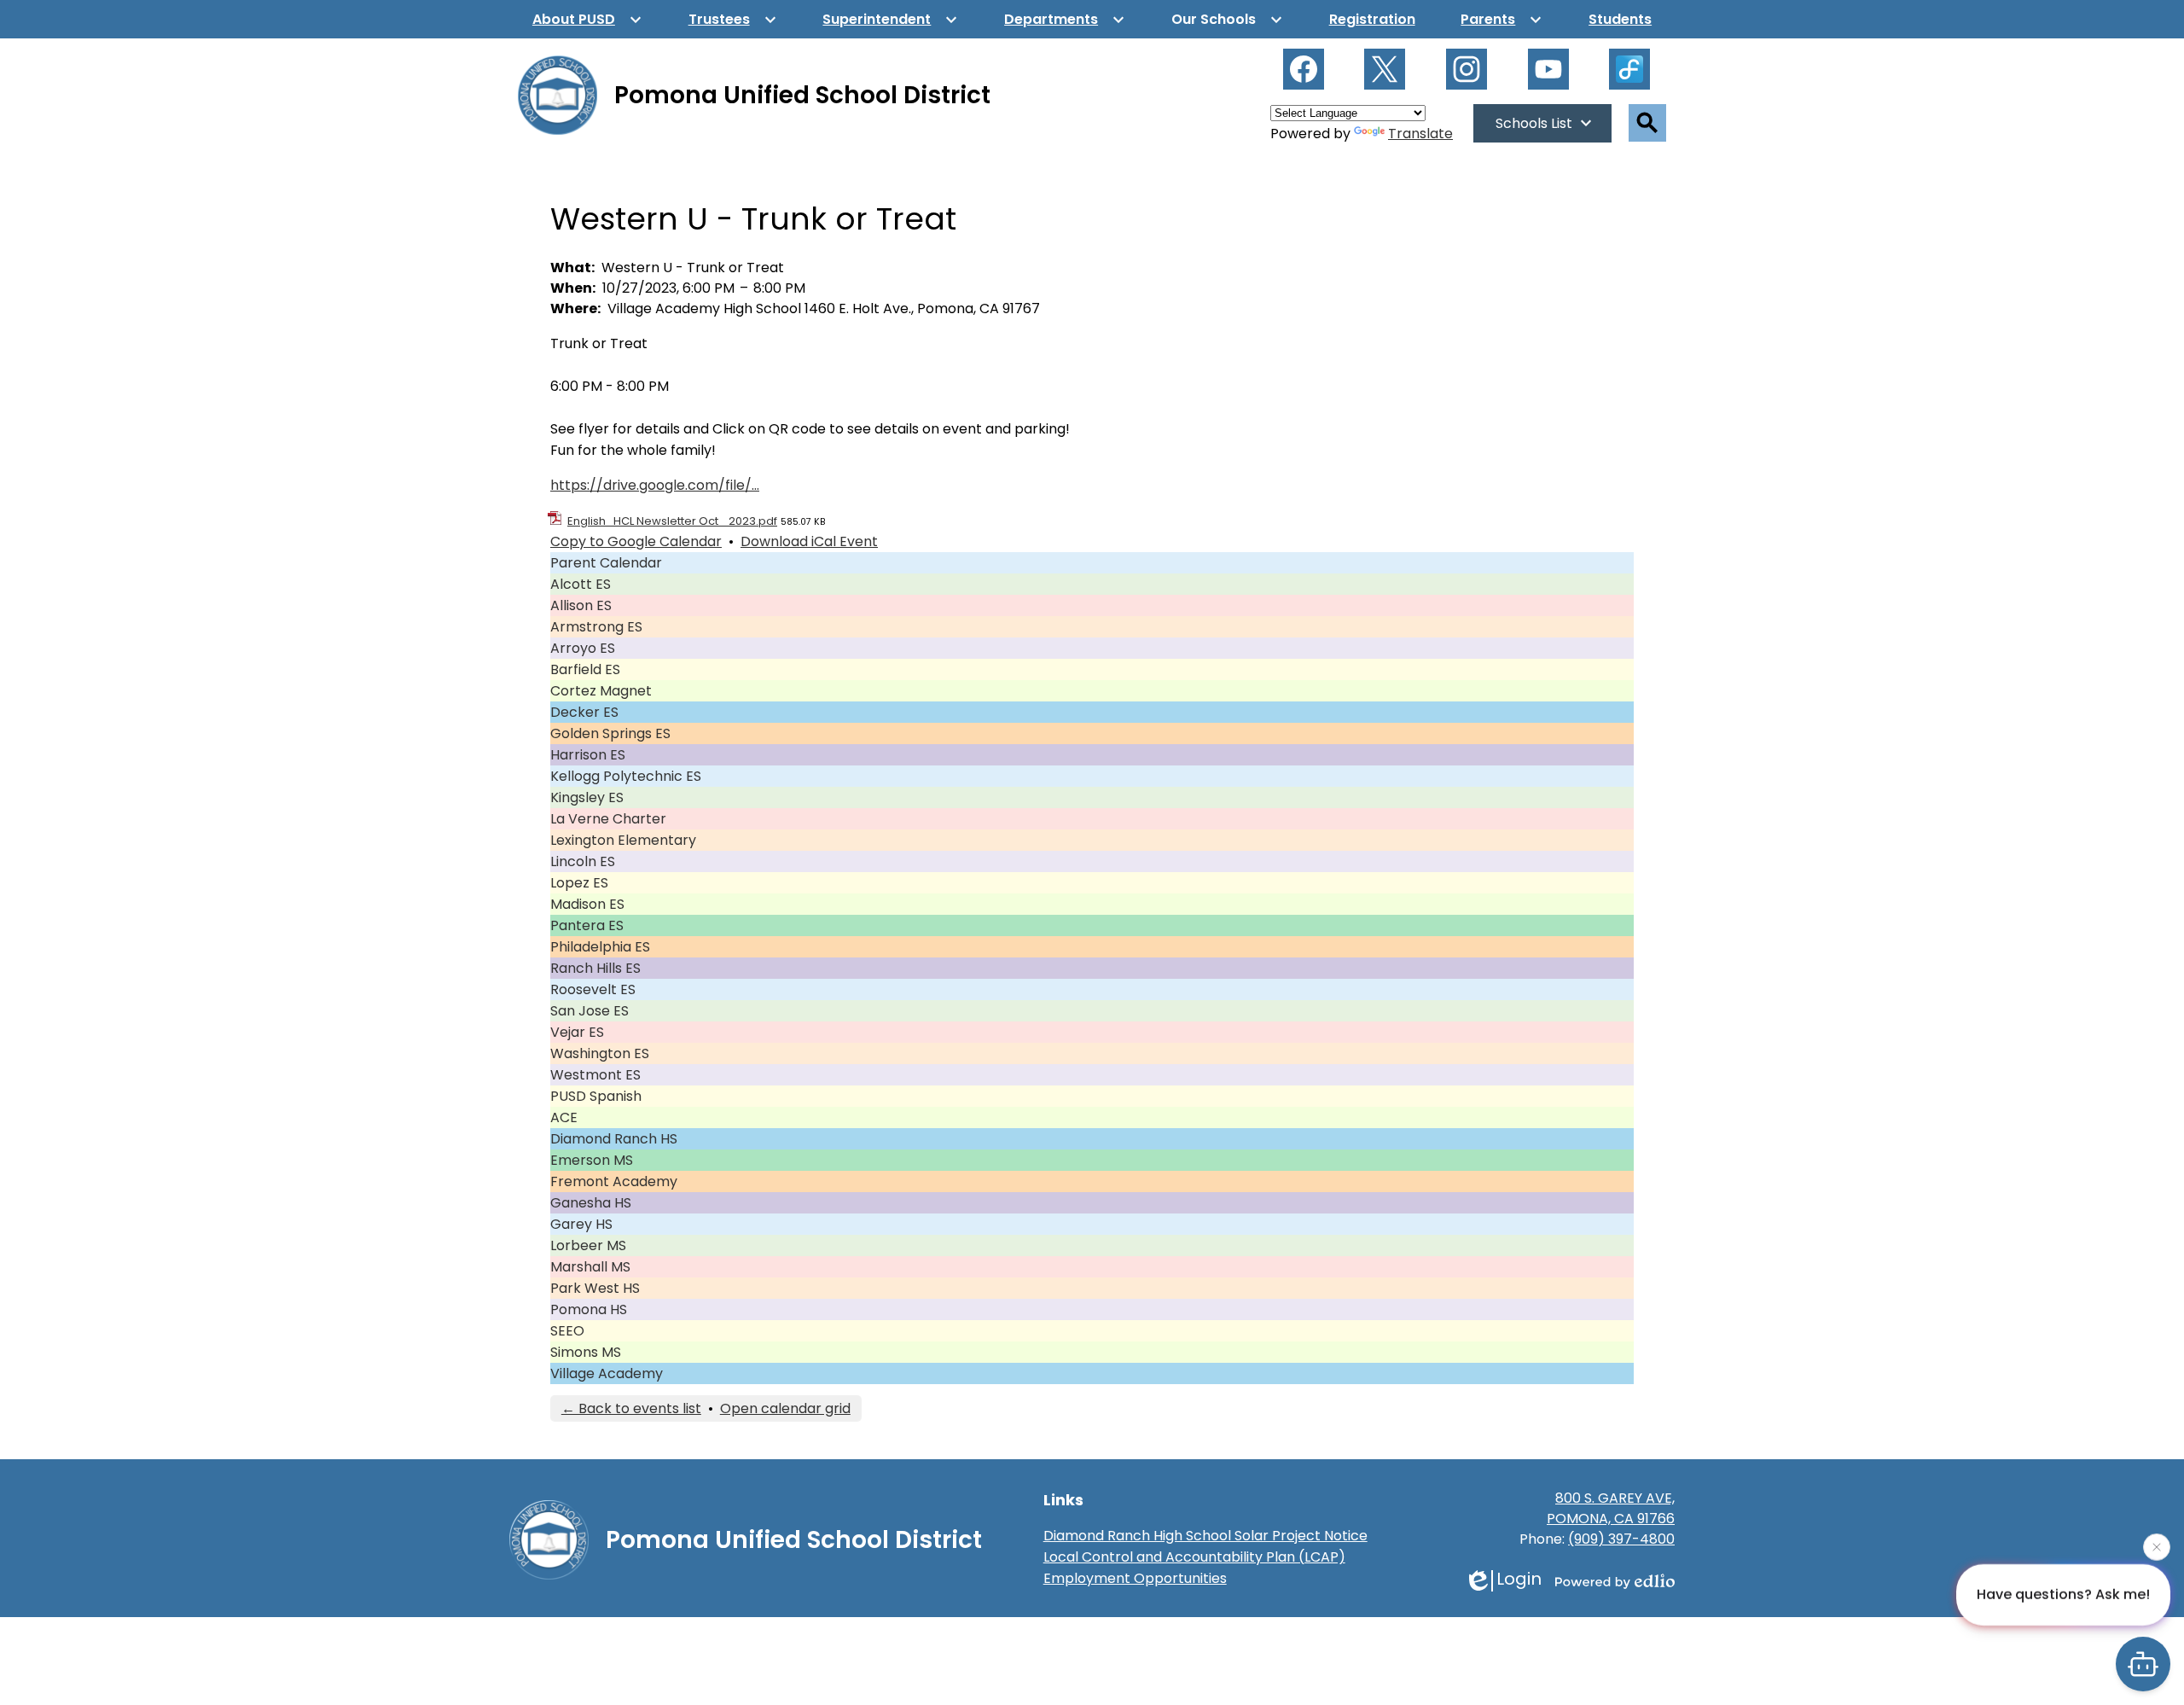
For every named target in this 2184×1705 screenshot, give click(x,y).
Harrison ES (588, 755)
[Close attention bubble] (2157, 1545)
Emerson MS (592, 1160)
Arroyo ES (583, 648)
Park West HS (595, 1288)
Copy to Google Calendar (636, 541)
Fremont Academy (614, 1181)
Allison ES (581, 605)
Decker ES (584, 712)
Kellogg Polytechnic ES (626, 776)
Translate (1420, 134)
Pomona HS (589, 1309)
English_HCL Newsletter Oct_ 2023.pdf (672, 521)
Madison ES (587, 904)
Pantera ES (587, 925)
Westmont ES (595, 1075)
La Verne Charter (608, 819)
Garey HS (581, 1224)
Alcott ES (581, 584)
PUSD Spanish (596, 1096)
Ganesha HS (591, 1203)
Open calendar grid (785, 1408)
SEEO (567, 1331)
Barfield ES (585, 669)
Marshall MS (590, 1267)
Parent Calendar (606, 563)
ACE (564, 1117)
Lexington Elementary (623, 840)
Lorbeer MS (588, 1245)
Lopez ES (579, 883)
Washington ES (600, 1053)
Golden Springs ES (610, 733)
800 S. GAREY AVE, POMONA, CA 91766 (1611, 1508)
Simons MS (586, 1352)
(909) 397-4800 (1621, 1539)
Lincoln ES (583, 861)
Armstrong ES (596, 627)
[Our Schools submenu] (1227, 19)
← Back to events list (631, 1408)
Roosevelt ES (593, 989)
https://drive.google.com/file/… (655, 485)
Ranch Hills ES (595, 968)
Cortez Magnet (601, 691)
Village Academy (607, 1373)
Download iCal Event (809, 541)
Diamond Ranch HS (614, 1139)
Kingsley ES (587, 797)
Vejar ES (577, 1032)
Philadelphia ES (600, 947)
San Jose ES (590, 1011)
